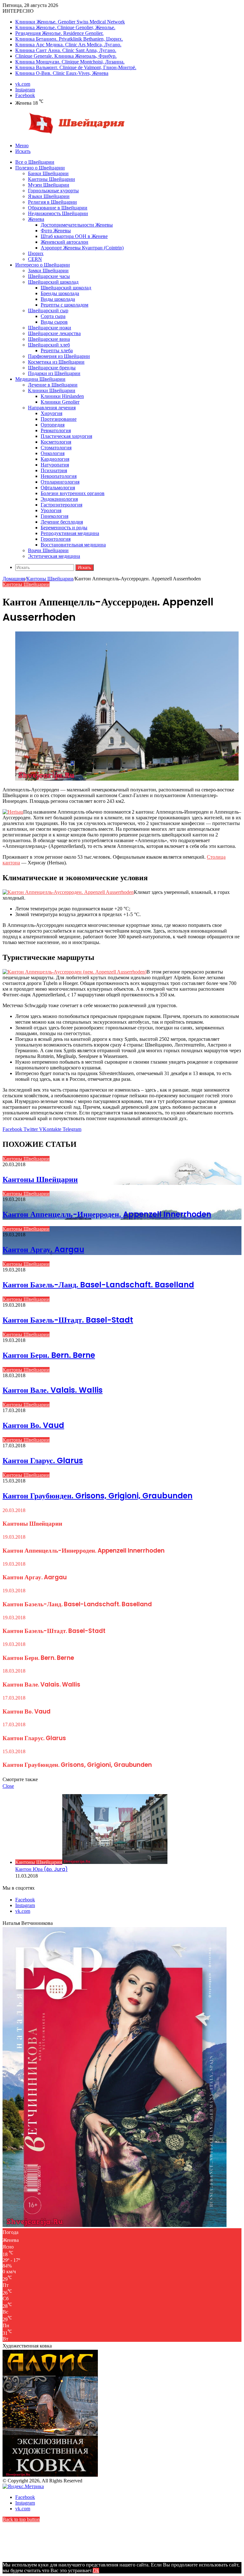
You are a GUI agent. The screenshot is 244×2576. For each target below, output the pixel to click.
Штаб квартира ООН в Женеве (74, 236)
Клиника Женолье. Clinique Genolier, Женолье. (65, 27)
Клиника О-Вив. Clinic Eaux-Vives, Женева (62, 73)
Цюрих (36, 253)
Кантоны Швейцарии (51, 179)
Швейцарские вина (49, 339)
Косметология (56, 442)
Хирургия (51, 413)
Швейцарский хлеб (49, 345)
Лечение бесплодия (62, 522)
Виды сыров (54, 322)
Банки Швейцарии (48, 173)
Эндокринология (59, 499)
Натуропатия (55, 465)
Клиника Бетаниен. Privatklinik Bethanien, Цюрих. (69, 39)
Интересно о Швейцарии (43, 265)
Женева (36, 219)
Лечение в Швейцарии (53, 385)
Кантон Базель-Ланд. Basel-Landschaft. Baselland (98, 1285)
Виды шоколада (58, 299)
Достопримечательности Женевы (77, 225)
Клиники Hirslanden (62, 396)
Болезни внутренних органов (73, 493)
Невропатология (59, 476)
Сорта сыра (53, 316)
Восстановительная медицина (73, 545)
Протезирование (59, 419)
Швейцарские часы (49, 276)
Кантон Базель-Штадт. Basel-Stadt (68, 1320)
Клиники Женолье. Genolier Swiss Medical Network (70, 22)
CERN (35, 259)
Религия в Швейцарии (52, 202)
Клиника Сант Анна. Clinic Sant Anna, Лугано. (66, 50)
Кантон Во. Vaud (33, 1425)
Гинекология (54, 516)
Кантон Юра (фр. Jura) (41, 1869)
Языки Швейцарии (49, 196)
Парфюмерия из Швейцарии (59, 356)
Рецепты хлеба (57, 350)
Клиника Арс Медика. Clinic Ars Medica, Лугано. (68, 45)
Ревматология (56, 430)
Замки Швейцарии (48, 271)
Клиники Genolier (60, 402)
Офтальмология (58, 488)
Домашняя (14, 579)
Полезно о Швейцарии (40, 168)
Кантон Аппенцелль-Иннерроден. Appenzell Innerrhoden (107, 1214)
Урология (51, 510)
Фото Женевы (56, 231)
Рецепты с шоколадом (64, 305)
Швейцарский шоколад (53, 282)
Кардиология (55, 459)
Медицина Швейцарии (40, 379)
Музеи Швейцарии (49, 185)
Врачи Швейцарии (48, 550)
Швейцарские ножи (50, 328)
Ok (96, 2570)
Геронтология (56, 539)
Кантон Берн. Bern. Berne (49, 1355)
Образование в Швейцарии (58, 208)
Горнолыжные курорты (53, 191)
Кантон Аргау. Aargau (43, 1249)
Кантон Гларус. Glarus (43, 1460)
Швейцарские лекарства (54, 333)
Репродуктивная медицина (70, 533)
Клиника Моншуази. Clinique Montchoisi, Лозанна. (70, 62)
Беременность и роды (64, 528)
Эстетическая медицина (54, 556)
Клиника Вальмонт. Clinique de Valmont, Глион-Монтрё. (76, 67)
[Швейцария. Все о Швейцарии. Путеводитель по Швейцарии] (66, 135)
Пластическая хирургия (66, 436)
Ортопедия (53, 425)
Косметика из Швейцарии (56, 362)
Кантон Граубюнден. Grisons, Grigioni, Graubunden (98, 1496)
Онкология (53, 453)
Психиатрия (54, 470)
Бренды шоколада (60, 293)
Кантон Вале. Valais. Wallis (53, 1390)
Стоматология (56, 448)
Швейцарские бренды (52, 368)
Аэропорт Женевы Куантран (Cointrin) (82, 248)
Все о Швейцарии (35, 162)
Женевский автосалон (64, 242)
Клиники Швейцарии (52, 390)
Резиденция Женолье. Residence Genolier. (59, 33)
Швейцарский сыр (48, 310)
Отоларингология (60, 482)
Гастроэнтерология (61, 505)
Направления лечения (52, 408)
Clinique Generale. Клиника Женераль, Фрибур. (66, 56)
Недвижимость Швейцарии (58, 213)
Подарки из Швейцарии (54, 373)
